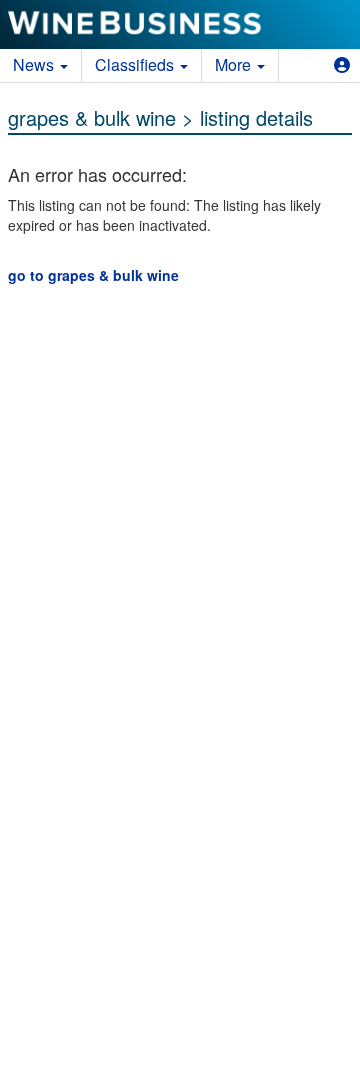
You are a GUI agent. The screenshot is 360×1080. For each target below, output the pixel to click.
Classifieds (136, 64)
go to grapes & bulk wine (93, 275)
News (35, 64)
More (235, 64)
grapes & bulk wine (92, 117)
